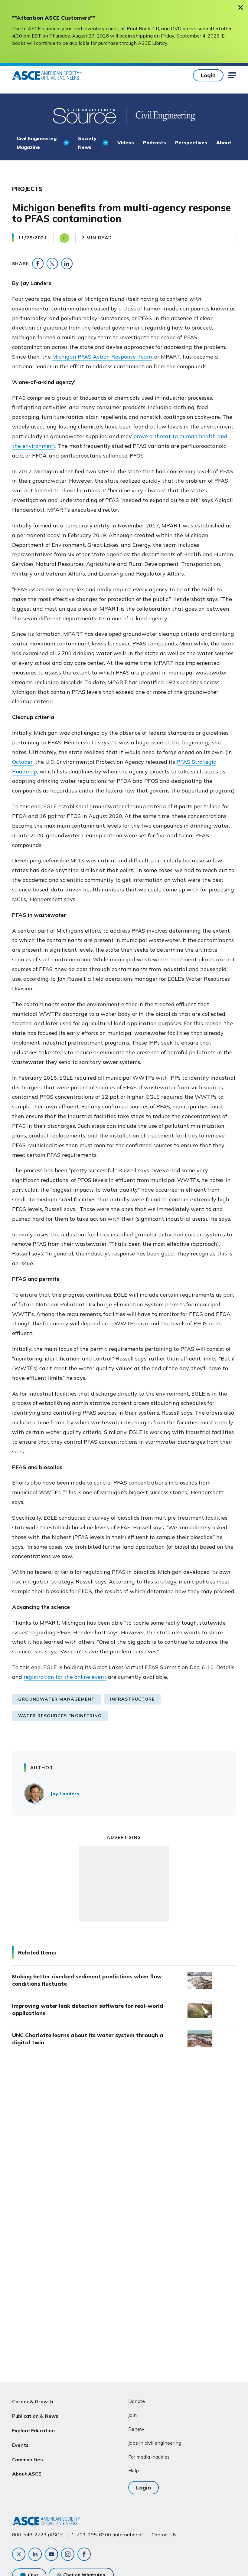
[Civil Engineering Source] (85, 115)
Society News (87, 143)
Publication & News (35, 2416)
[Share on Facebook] (38, 264)
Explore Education (33, 2430)
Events (20, 2445)
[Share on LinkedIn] (67, 264)
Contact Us (164, 2535)
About (224, 143)
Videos (126, 143)
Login (208, 75)
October (22, 762)
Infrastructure (132, 1699)
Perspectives (191, 143)
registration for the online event (65, 1677)
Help (134, 2470)
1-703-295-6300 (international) (108, 2535)
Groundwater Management (56, 1699)
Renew (136, 2429)
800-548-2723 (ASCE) (38, 2535)
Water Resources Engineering (60, 1716)
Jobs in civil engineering (155, 2443)
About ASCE (27, 2474)
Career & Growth (33, 2401)
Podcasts (155, 143)
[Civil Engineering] (161, 115)
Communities (28, 2460)
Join (132, 2415)
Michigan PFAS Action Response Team (102, 357)
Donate (137, 2401)
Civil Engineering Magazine (37, 143)
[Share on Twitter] (52, 264)
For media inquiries (149, 2457)
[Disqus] (124, 2153)
